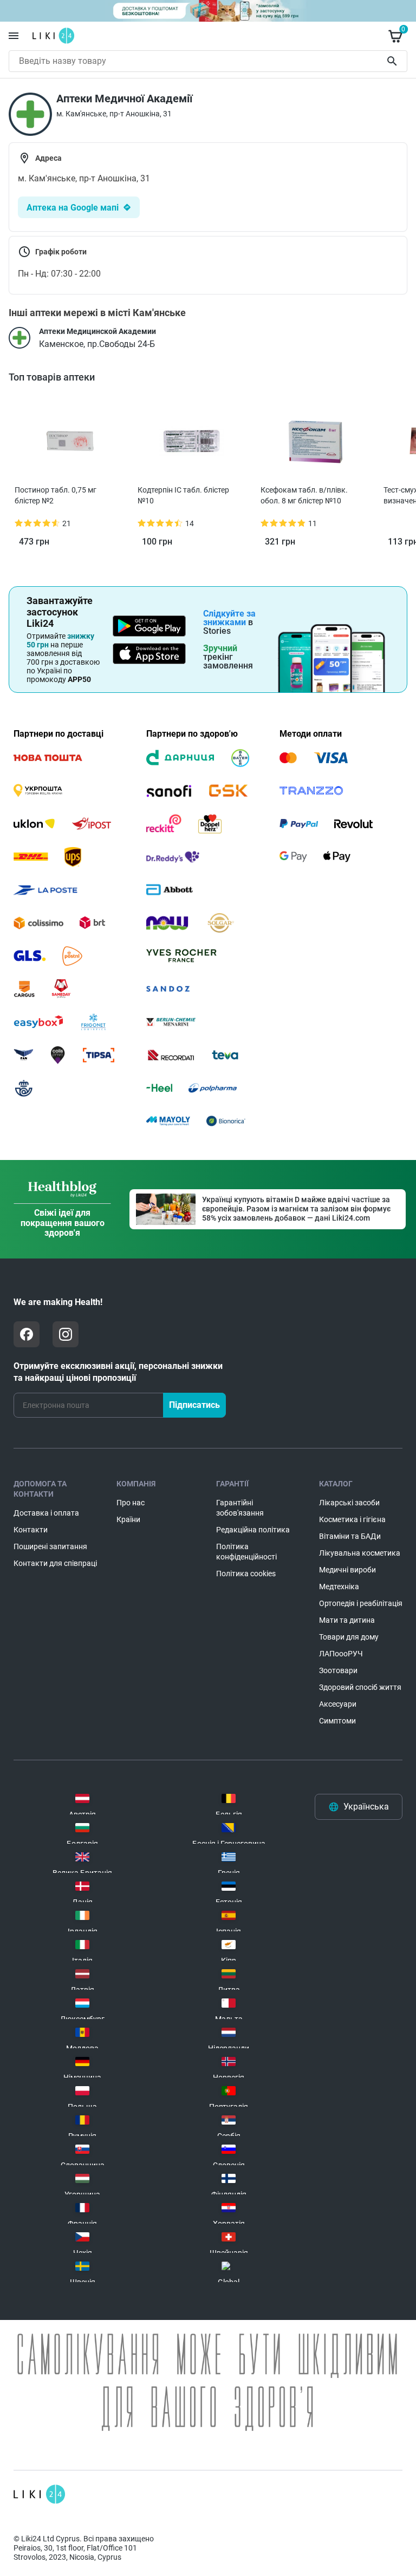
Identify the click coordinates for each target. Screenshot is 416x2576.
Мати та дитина (347, 1620)
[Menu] (14, 36)
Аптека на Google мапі (73, 208)
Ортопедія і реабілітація (361, 1603)
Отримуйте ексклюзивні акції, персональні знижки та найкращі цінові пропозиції (118, 1372)
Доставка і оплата (46, 1513)
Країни (128, 1519)
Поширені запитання (50, 1546)
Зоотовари (338, 1670)
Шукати (394, 61)
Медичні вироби (347, 1570)
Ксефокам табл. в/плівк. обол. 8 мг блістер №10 (304, 495)
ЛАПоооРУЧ (341, 1654)
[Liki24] (39, 2494)
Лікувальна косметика (360, 1553)
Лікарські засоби (349, 1503)
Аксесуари (338, 1704)
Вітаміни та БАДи (350, 1536)
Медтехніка (339, 1587)
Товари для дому (349, 1637)
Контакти (31, 1530)
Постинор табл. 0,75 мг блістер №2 (56, 495)
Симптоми (337, 1721)
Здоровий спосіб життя (360, 1687)
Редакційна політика (253, 1530)
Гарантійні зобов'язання (240, 1508)
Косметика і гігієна (352, 1519)
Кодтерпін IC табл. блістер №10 (183, 495)
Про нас (131, 1503)
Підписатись (194, 1405)
